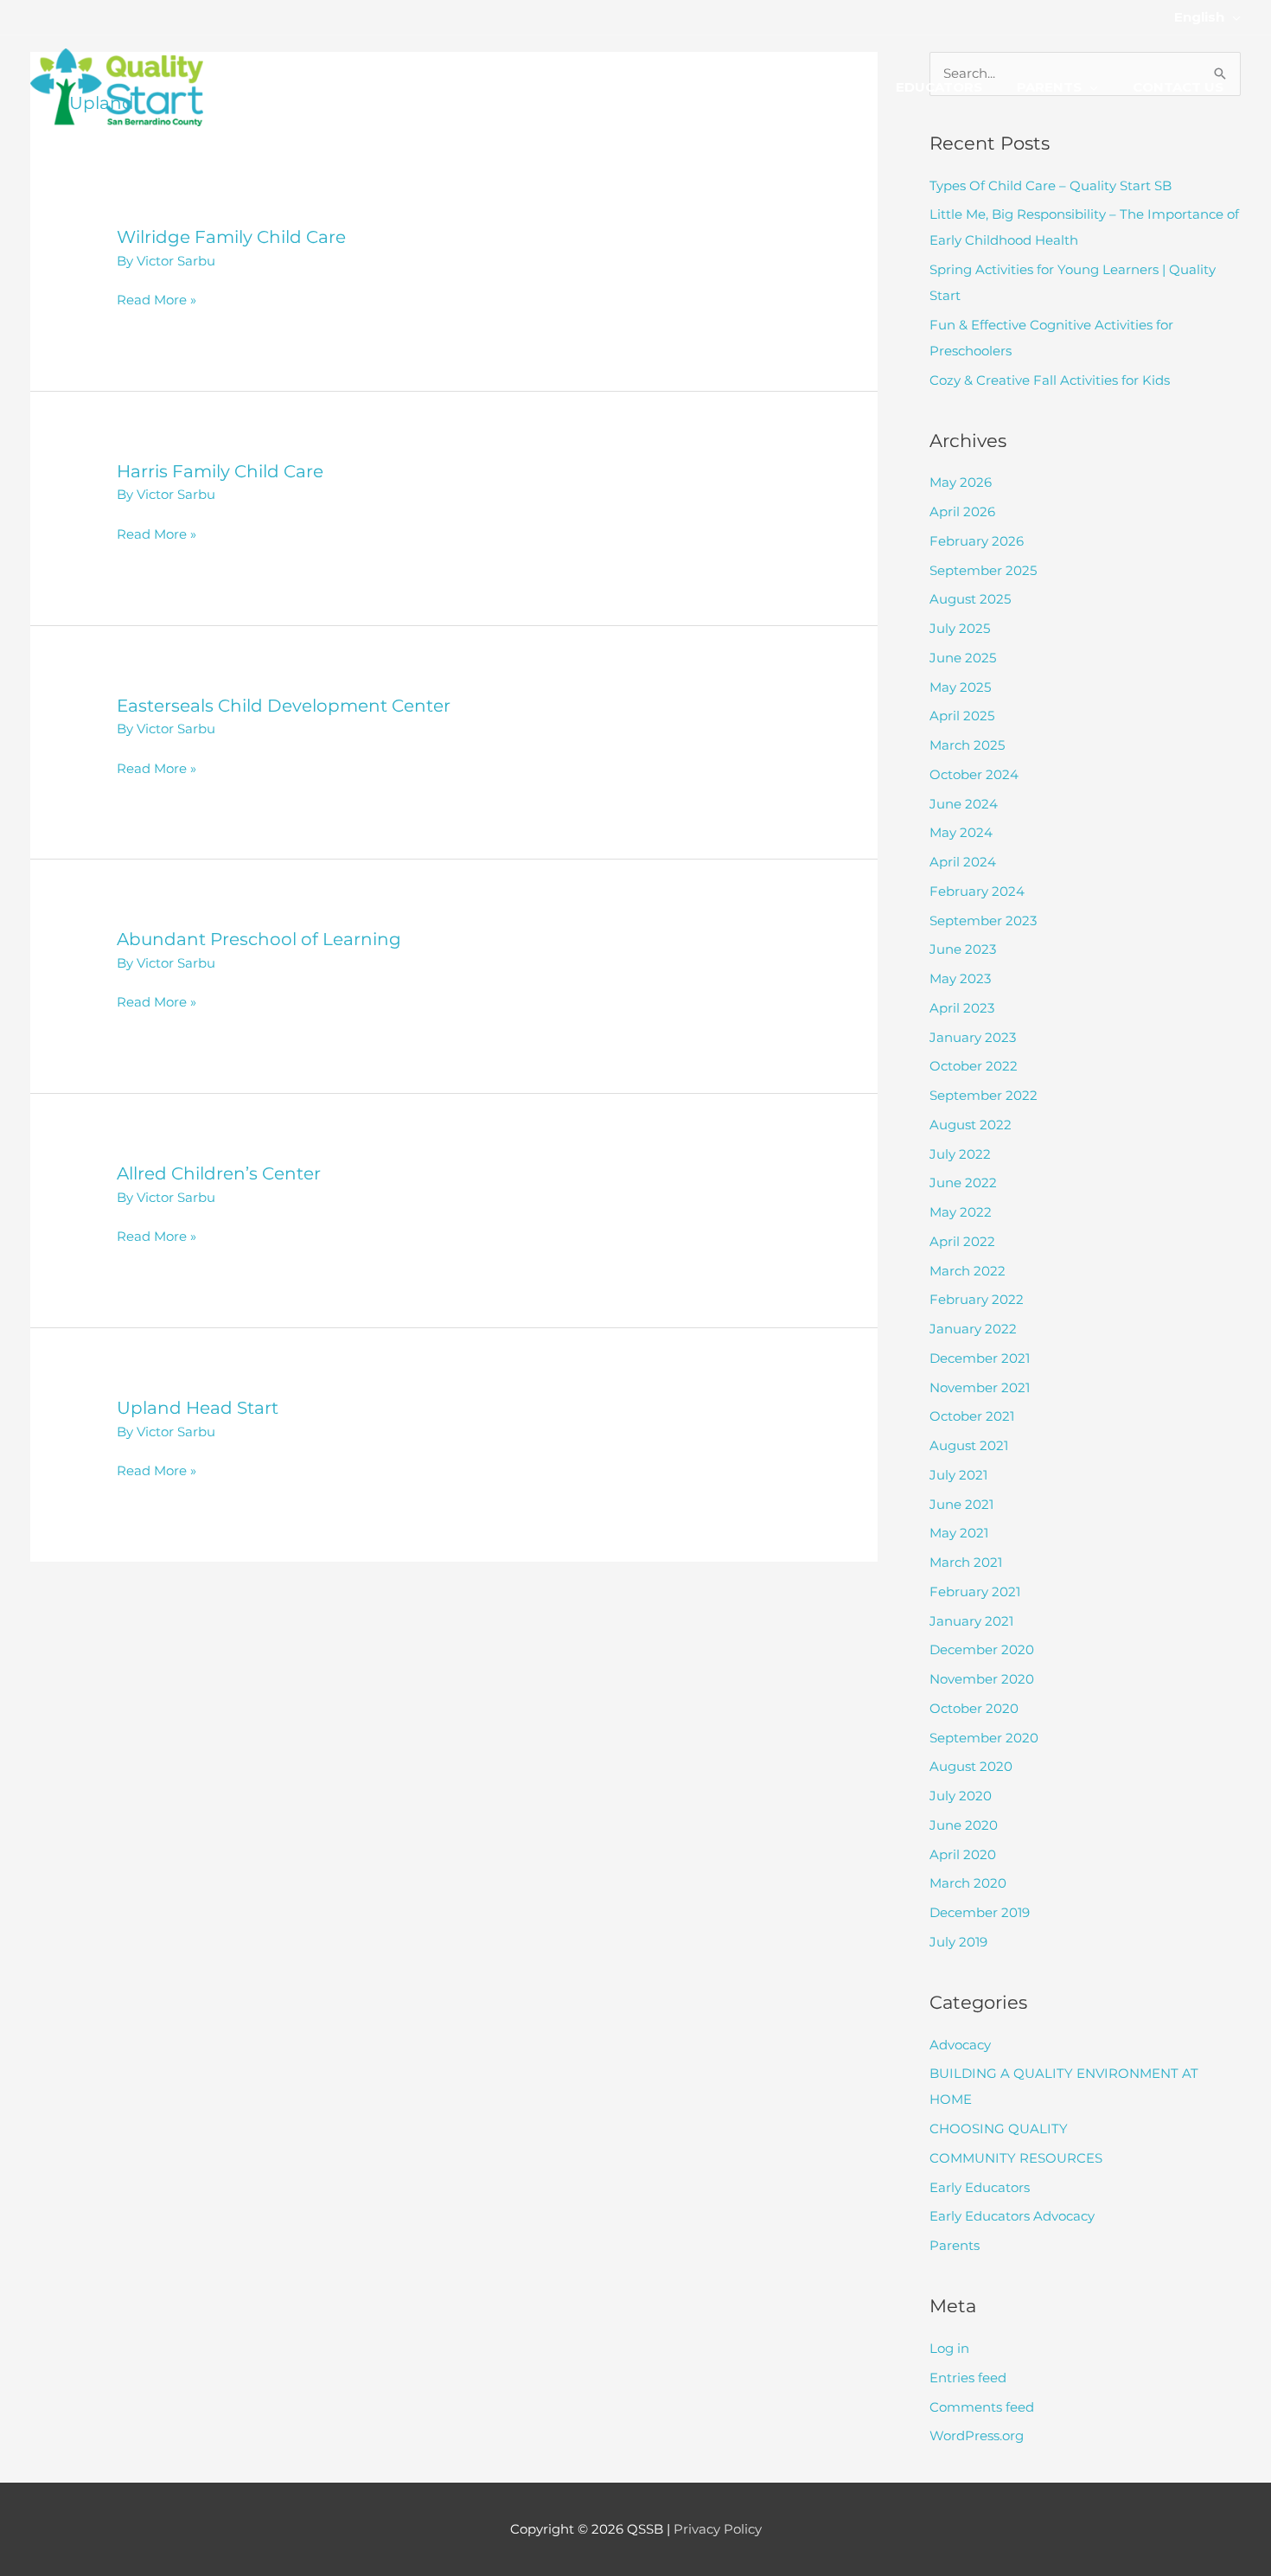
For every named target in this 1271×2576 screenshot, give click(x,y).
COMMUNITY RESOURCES (1016, 2158)
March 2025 (967, 745)
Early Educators (980, 2187)
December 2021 (980, 1358)
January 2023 (973, 1037)
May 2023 (960, 978)
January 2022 (973, 1329)
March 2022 (968, 1271)
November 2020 (982, 1679)
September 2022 (984, 1095)
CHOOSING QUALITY (999, 2129)
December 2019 (980, 1912)
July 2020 (961, 1796)
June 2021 (961, 1504)
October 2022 (974, 1066)
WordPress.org (977, 2435)
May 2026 (961, 482)
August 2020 (971, 1766)
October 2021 (972, 1416)
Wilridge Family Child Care (231, 237)
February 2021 (975, 1592)
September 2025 (983, 570)
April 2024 (963, 862)
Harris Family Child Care (220, 471)
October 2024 (974, 774)
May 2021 (959, 1533)
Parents (955, 2245)
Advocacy (960, 2045)
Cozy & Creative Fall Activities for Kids (1050, 380)
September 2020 (984, 1738)
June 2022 (963, 1183)
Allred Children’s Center (219, 1173)
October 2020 (974, 1708)
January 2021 (971, 1621)
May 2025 (960, 687)
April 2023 (962, 1008)
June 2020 (964, 1825)
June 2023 (963, 949)
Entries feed (968, 2378)
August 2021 (969, 1445)
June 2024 (964, 804)
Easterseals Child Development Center (284, 706)
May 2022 (961, 1212)
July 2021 (958, 1475)
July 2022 (960, 1154)
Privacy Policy (718, 2529)
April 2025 (962, 716)
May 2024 (961, 832)
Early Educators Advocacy (1012, 2216)
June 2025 (963, 658)
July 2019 (958, 1942)
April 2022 (962, 1241)
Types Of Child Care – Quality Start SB (1051, 185)
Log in (949, 2348)
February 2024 (977, 891)
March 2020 (968, 1883)
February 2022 (977, 1299)
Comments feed (982, 2407)
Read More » (156, 301)
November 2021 (980, 1387)
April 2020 (963, 1854)
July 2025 (960, 628)
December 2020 (982, 1649)
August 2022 (971, 1125)
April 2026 (962, 511)
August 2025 (970, 599)
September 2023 (983, 920)
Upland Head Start (198, 1408)
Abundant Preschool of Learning (259, 939)
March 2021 (966, 1562)
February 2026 (977, 541)
